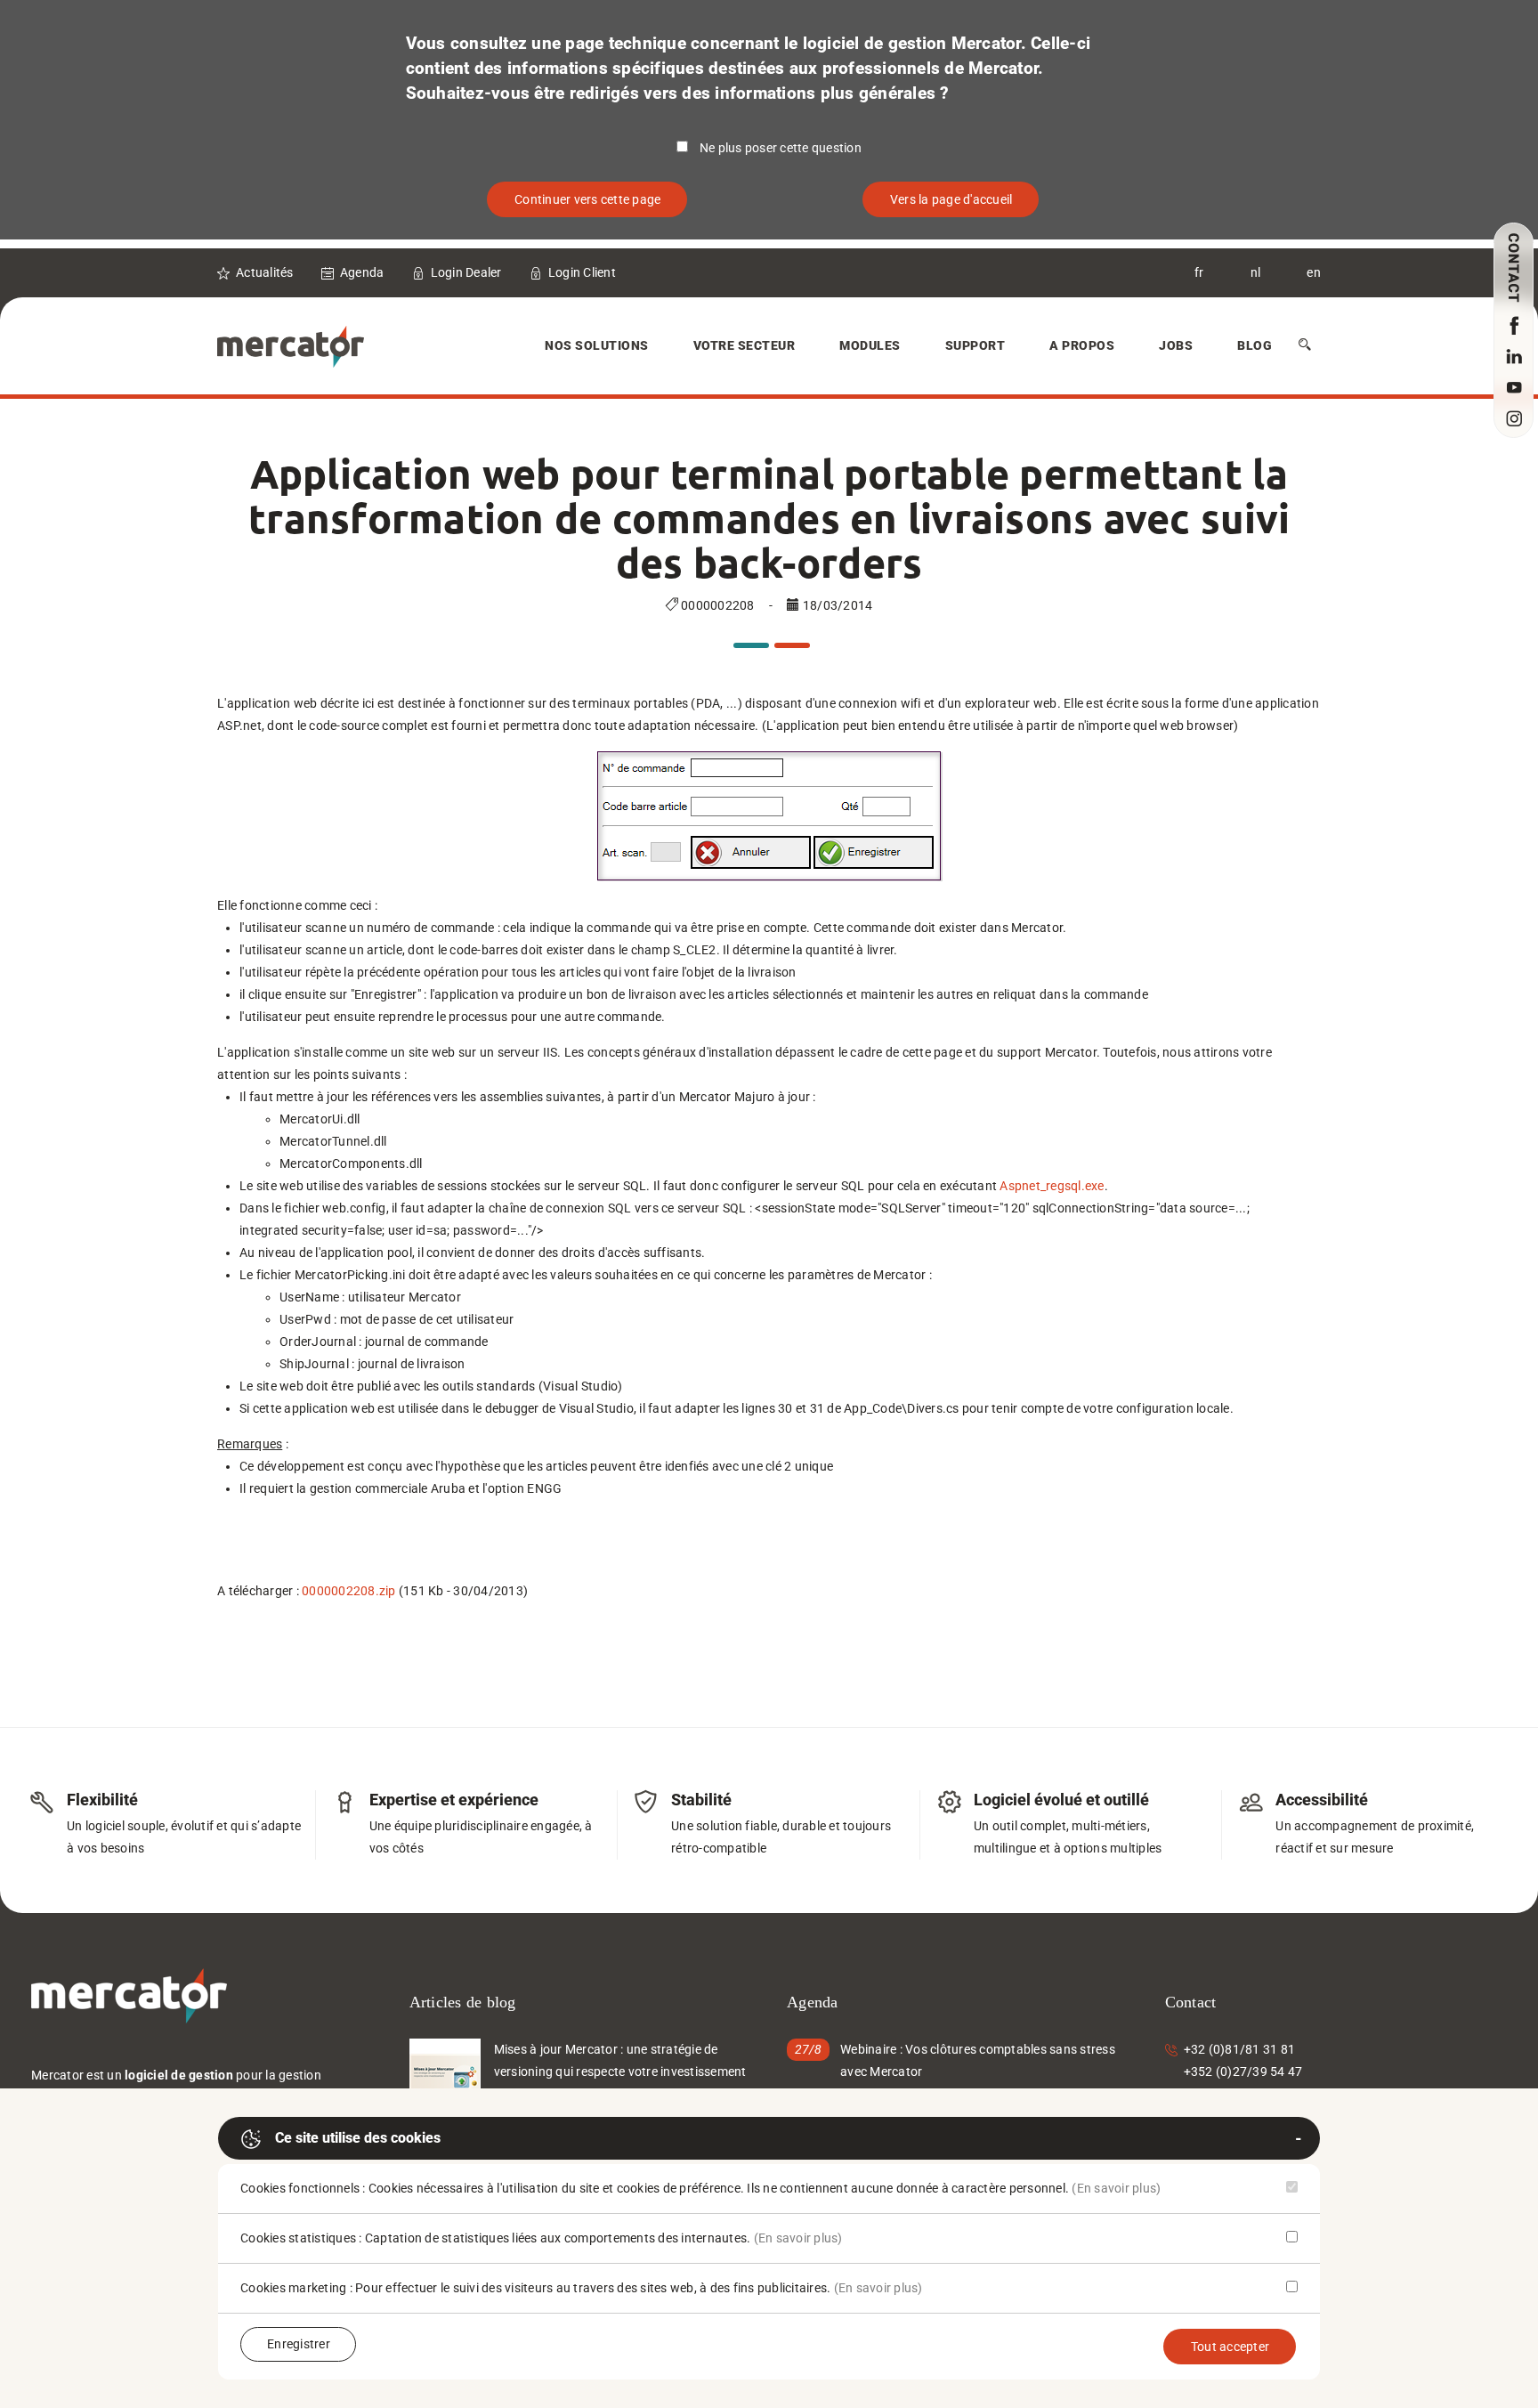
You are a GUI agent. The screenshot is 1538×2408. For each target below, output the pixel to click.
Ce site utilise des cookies (358, 2138)
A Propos (1082, 345)
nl (1256, 272)
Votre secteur (745, 345)
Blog (1255, 345)
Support (975, 345)
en (1314, 272)
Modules (870, 345)
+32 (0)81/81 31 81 (1240, 2049)
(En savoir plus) (1116, 2188)
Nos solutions (597, 345)
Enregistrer (299, 2344)
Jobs (1176, 345)
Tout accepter (1230, 2347)
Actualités (265, 272)
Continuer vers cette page (587, 199)
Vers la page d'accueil (951, 199)
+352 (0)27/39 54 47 (1243, 2072)
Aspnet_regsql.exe (1052, 1186)
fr (1199, 272)
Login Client (582, 272)
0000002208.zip (349, 1591)
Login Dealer (466, 272)
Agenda (362, 272)
